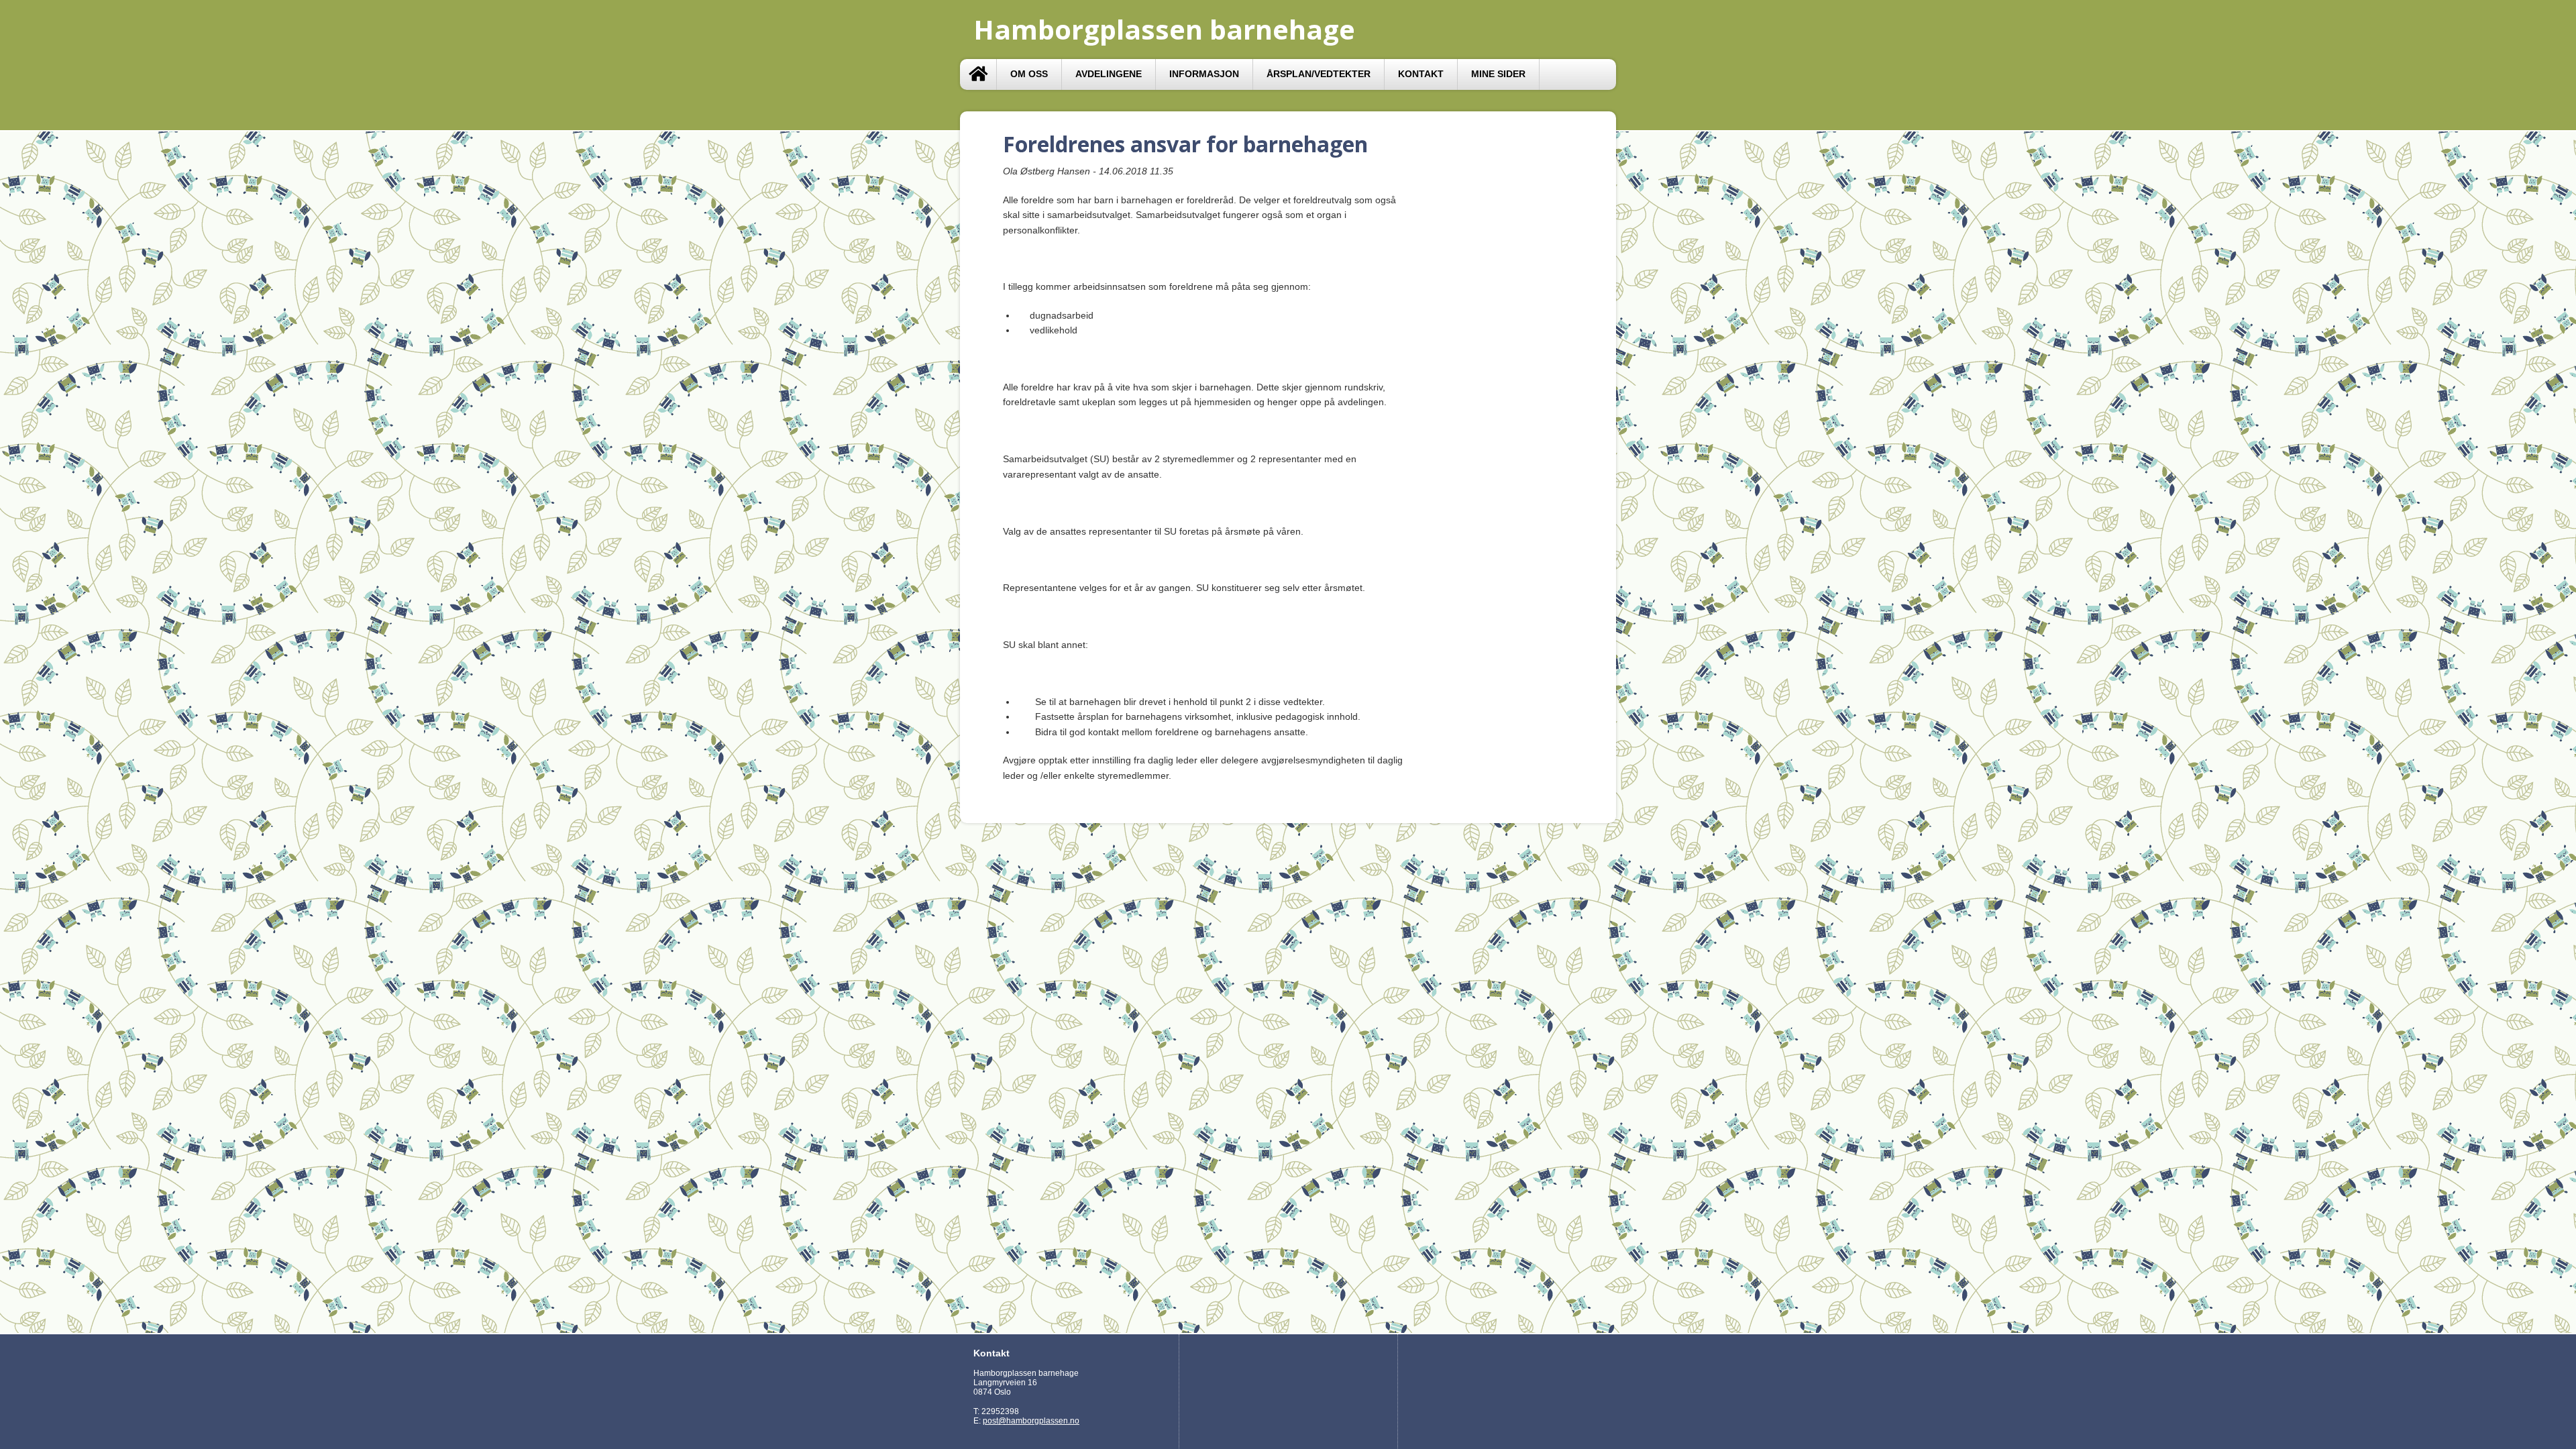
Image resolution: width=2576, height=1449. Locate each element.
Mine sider (1498, 74)
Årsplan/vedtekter (1319, 74)
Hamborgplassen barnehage (1164, 29)
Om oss (1029, 74)
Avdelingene (1109, 74)
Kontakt (1421, 74)
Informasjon (1204, 74)
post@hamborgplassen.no (1031, 1421)
